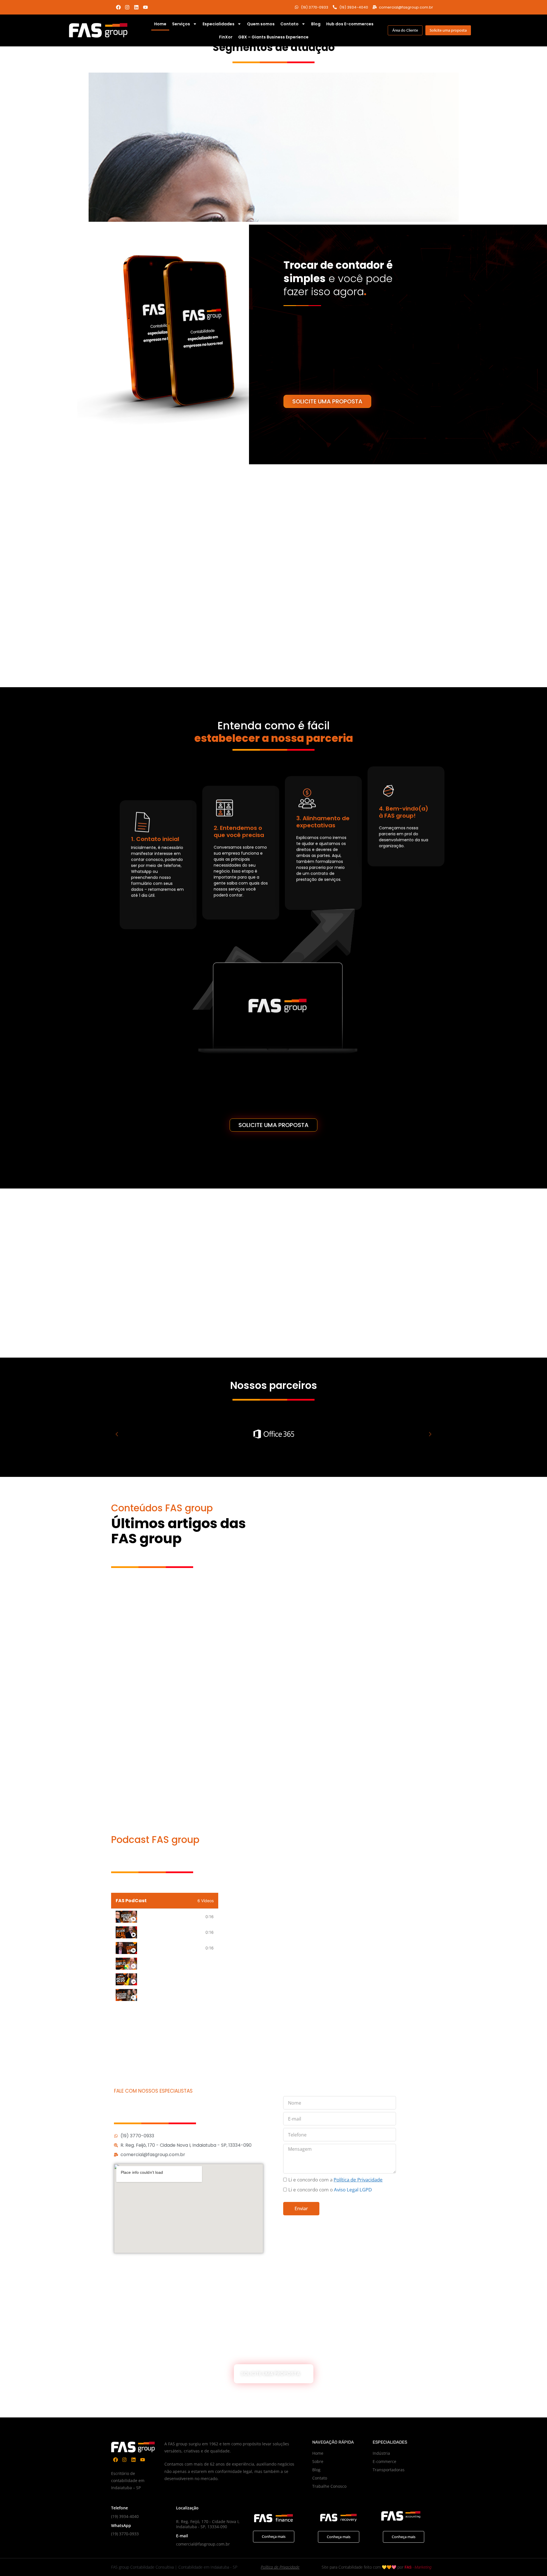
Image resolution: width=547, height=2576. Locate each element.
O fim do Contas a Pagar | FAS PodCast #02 (171, 1948)
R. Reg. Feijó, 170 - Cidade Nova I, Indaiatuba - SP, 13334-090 (208, 2524)
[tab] (165, 1917)
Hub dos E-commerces (350, 24)
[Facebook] (118, 7)
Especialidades (219, 24)
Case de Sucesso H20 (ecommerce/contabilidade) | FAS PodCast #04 (171, 1916)
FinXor (226, 37)
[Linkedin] (136, 7)
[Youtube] (145, 7)
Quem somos (261, 24)
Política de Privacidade (280, 2567)
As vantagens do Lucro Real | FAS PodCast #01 (171, 1932)
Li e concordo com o (330, 2190)
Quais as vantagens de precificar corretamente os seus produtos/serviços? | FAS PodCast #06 (175, 1979)
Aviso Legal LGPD (353, 2190)
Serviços (181, 24)
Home (160, 24)
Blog (316, 24)
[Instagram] (127, 7)
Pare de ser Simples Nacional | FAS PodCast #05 (175, 1963)
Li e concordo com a (335, 2180)
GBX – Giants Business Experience (273, 37)
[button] (117, 1434)
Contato (289, 24)
